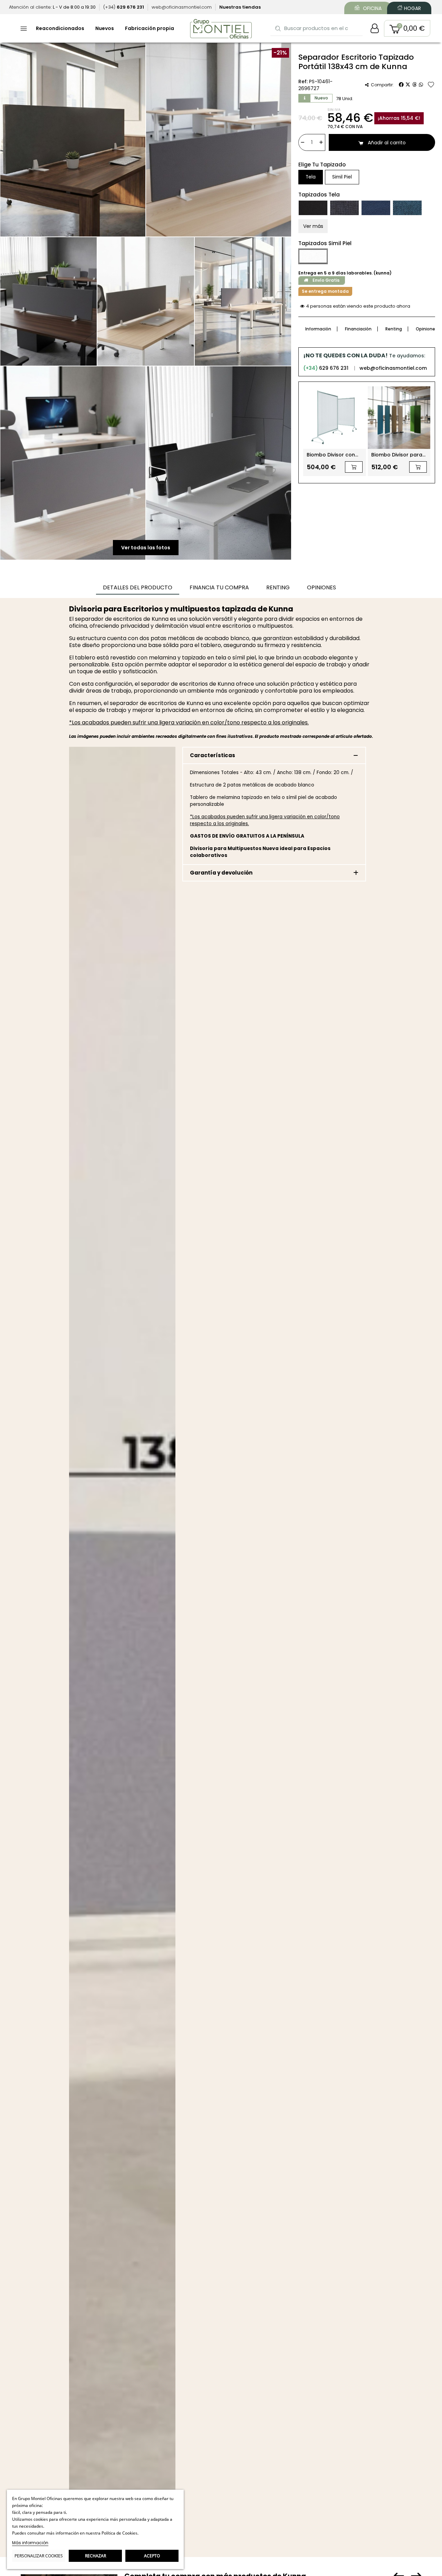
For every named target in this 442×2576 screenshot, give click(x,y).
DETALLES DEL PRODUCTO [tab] (138, 587)
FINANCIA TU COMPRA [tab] (219, 587)
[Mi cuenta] (375, 28)
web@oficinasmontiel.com (393, 368)
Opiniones (427, 329)
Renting (394, 329)
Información (318, 329)
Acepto (152, 2556)
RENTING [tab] (278, 587)
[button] (407, 28)
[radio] (311, 177)
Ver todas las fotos (146, 548)
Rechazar (95, 2556)
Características (213, 755)
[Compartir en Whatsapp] (421, 85)
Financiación (358, 329)
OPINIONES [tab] (321, 587)
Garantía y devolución (221, 873)
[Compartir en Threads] (414, 85)
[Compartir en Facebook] (401, 85)
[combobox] (317, 28)
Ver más (313, 226)
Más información (30, 2543)
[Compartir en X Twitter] (408, 85)
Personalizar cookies (39, 2556)
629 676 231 (326, 368)
